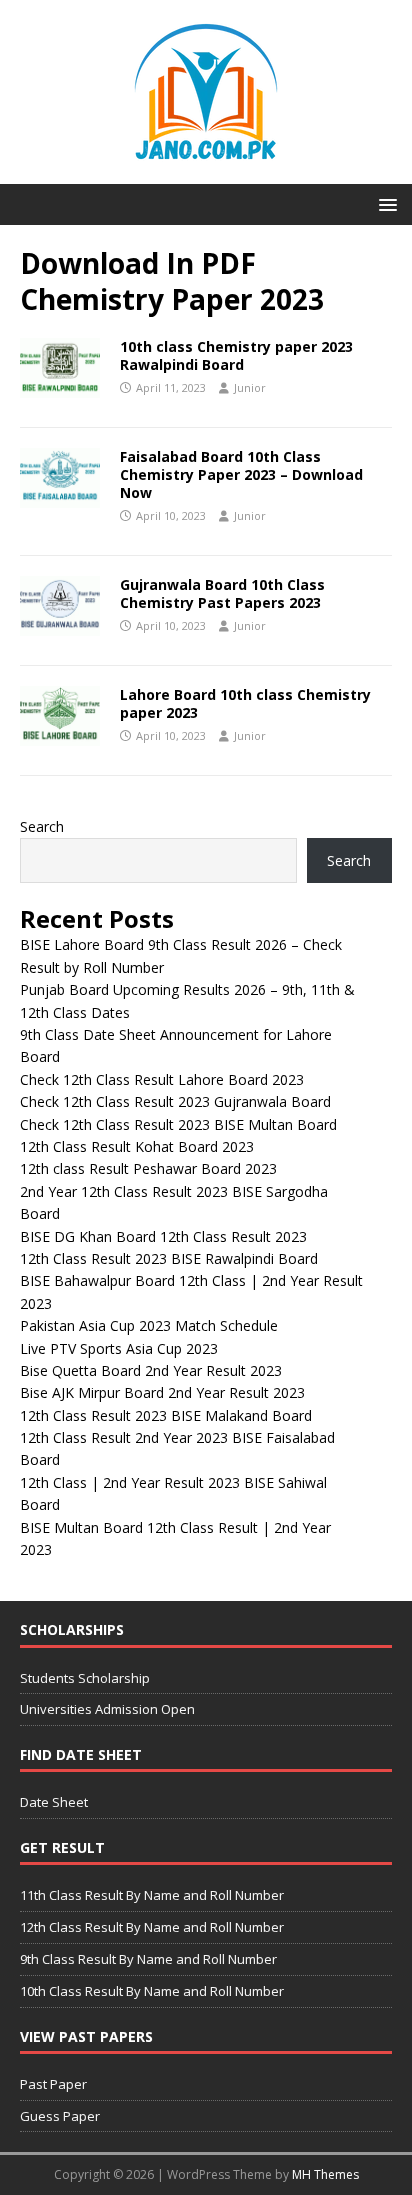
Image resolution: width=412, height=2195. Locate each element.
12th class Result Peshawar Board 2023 (148, 1168)
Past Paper (53, 2084)
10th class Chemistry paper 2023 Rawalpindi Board (236, 355)
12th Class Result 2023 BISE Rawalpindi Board (169, 1258)
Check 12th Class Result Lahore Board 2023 (162, 1079)
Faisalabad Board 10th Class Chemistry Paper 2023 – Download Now (241, 474)
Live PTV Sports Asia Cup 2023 (119, 1348)
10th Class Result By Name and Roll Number (152, 1991)
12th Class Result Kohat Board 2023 (137, 1146)
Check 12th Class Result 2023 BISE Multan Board (178, 1124)
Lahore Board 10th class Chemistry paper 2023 (245, 703)
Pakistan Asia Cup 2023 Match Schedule (149, 1325)
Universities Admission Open (107, 1709)
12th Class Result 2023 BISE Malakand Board (166, 1415)
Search (42, 826)
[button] (384, 203)
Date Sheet (54, 1802)
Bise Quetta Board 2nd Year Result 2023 (151, 1370)
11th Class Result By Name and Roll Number (152, 1895)
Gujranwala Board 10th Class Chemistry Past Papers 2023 (222, 593)
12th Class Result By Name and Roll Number (152, 1927)
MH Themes (325, 2174)
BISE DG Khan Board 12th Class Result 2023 (163, 1236)
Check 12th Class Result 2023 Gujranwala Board (175, 1101)
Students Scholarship (85, 1678)
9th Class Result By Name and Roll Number (148, 1959)
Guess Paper (60, 2116)
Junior (250, 387)
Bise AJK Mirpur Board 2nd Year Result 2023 (162, 1392)
